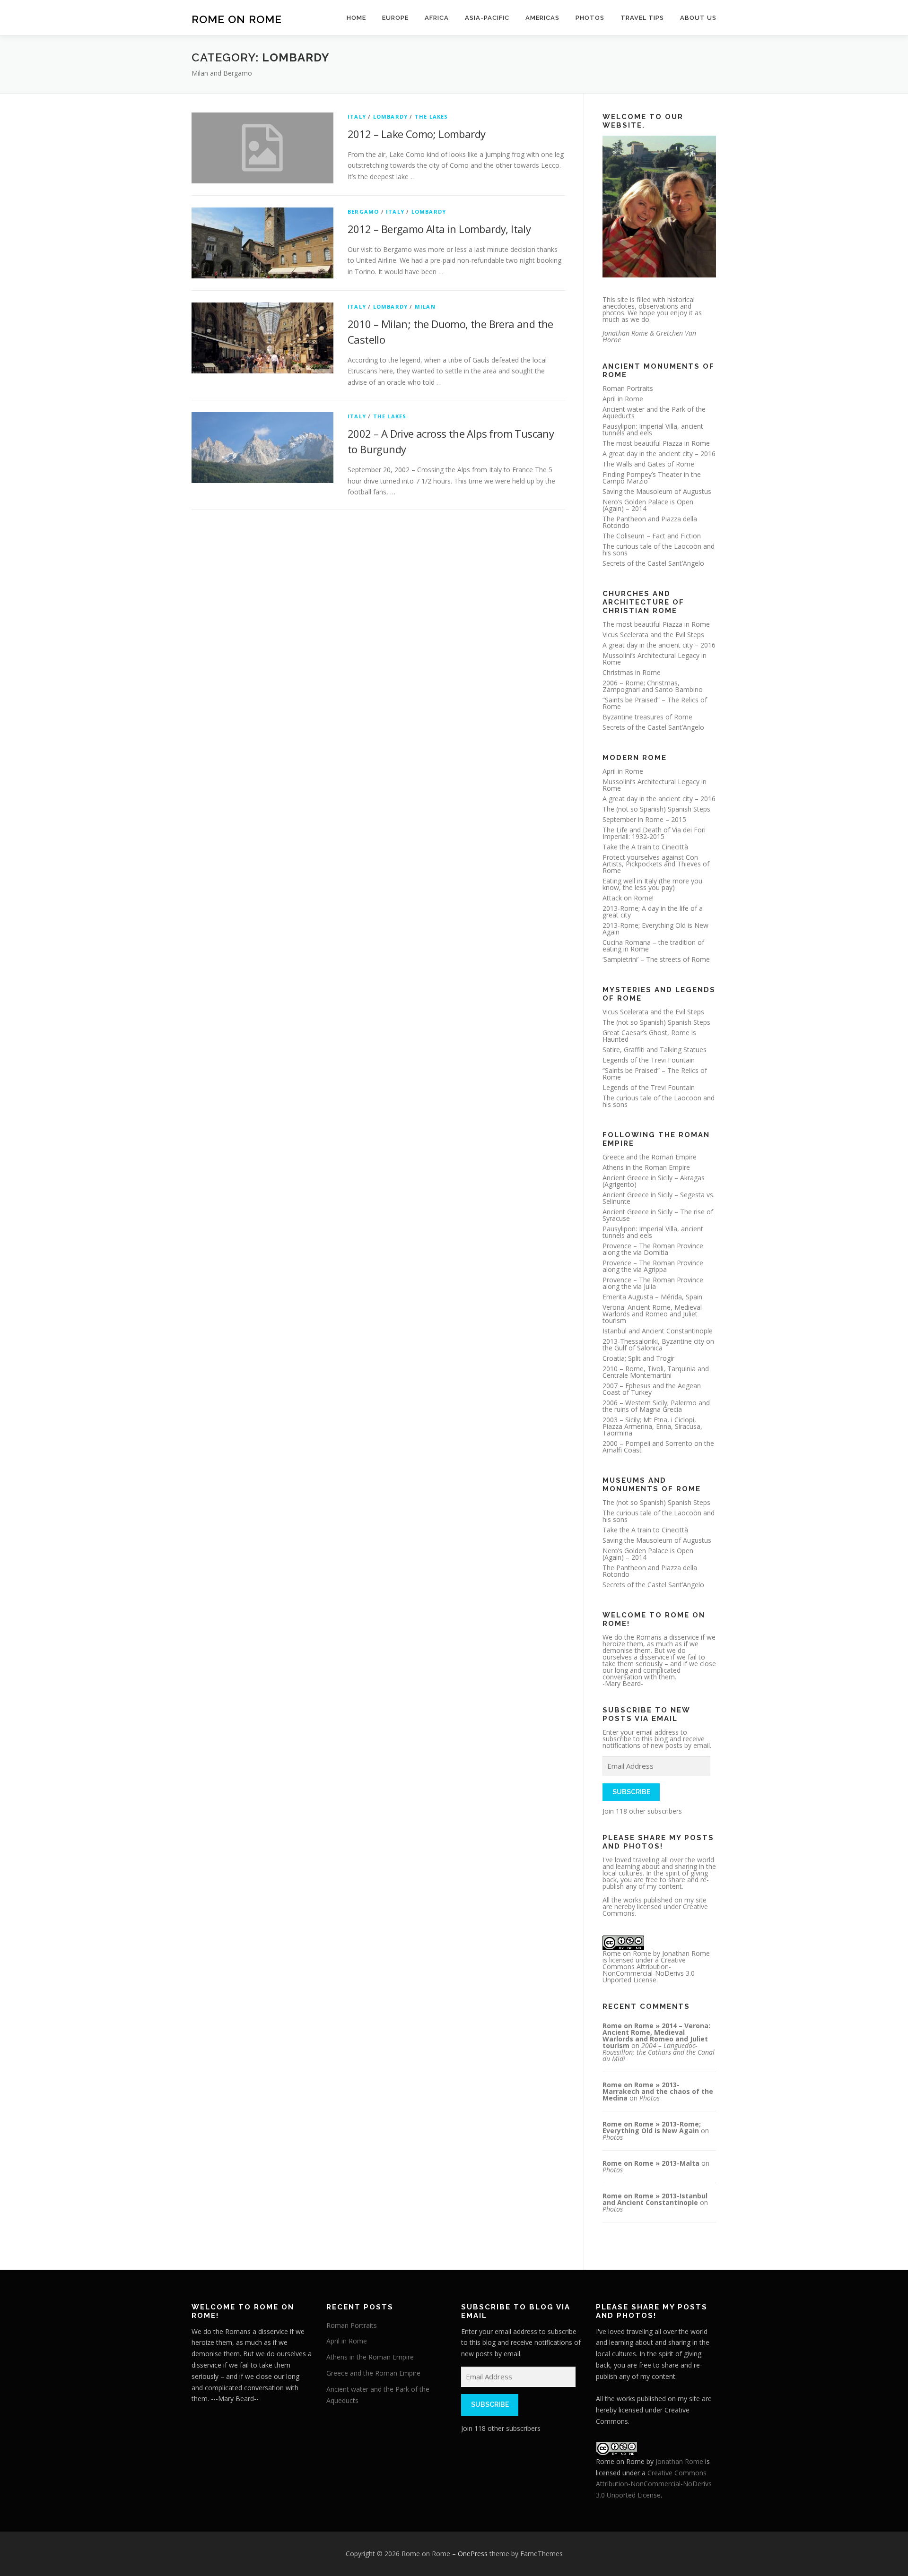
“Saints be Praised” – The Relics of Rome (655, 703)
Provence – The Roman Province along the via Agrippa (653, 1266)
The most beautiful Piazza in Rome (656, 443)
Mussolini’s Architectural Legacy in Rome (655, 659)
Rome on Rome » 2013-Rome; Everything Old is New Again (652, 2127)
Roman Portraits (628, 388)
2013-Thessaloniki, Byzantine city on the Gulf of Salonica (658, 1344)
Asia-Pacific (487, 18)
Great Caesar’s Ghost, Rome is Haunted (649, 1036)
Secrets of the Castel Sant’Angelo (653, 563)
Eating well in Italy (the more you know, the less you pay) (652, 884)
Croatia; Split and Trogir (638, 1358)
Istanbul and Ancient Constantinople (658, 1331)
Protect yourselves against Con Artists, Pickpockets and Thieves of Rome (656, 864)
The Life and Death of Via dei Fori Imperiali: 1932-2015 (654, 833)
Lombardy (391, 117)
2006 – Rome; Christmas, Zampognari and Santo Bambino (653, 686)
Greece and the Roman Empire (650, 1157)
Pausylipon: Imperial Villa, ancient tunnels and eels (653, 429)
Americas (542, 18)
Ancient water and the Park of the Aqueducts (654, 412)
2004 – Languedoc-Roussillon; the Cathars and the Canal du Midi (659, 2052)
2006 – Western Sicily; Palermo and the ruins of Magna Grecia (656, 1406)
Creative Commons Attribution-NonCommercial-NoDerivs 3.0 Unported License (649, 1970)
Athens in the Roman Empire (646, 1167)
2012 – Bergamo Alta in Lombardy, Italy (439, 229)
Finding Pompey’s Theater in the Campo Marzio (652, 478)
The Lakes (432, 117)
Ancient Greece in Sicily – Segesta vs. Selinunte (659, 1198)
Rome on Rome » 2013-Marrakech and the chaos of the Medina (658, 2091)
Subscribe (631, 1792)
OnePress (473, 2554)
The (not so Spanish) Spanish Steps (656, 809)
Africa (437, 18)
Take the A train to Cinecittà (645, 847)
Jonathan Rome (686, 1953)
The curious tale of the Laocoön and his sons (659, 549)
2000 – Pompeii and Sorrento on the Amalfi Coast (658, 1447)
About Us (698, 18)
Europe (395, 18)
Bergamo (363, 212)
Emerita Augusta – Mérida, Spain (652, 1297)
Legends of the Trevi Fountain (649, 1060)
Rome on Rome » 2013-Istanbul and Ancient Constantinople (655, 2199)
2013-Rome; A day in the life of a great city (653, 912)
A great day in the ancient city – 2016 (659, 454)
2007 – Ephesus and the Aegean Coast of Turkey (652, 1389)
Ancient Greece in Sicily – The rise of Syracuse (658, 1215)
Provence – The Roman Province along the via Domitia (653, 1249)
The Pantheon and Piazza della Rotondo (650, 522)
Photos (590, 18)
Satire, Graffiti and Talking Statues (655, 1050)
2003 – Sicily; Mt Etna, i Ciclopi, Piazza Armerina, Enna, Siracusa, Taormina (652, 1426)
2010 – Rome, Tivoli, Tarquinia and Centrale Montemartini (656, 1372)
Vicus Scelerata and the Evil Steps (653, 635)
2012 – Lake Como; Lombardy (416, 134)
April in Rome (623, 399)
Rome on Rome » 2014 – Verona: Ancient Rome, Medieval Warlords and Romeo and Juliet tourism (656, 2036)
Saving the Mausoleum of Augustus (657, 491)
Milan (425, 307)
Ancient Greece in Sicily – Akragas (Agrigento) (654, 1181)
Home (356, 18)
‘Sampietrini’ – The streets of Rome (656, 959)
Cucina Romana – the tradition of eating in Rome (653, 946)
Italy (357, 117)
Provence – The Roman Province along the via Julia (653, 1283)
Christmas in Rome (632, 672)
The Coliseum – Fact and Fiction (652, 536)
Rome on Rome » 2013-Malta (651, 2163)
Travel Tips (642, 18)
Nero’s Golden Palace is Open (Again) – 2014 (648, 505)
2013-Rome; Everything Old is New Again (655, 929)
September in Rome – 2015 (644, 819)
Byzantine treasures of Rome (647, 717)
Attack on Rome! (628, 898)
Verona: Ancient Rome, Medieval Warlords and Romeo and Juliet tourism (652, 1314)
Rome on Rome (237, 19)
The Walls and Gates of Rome (648, 464)
